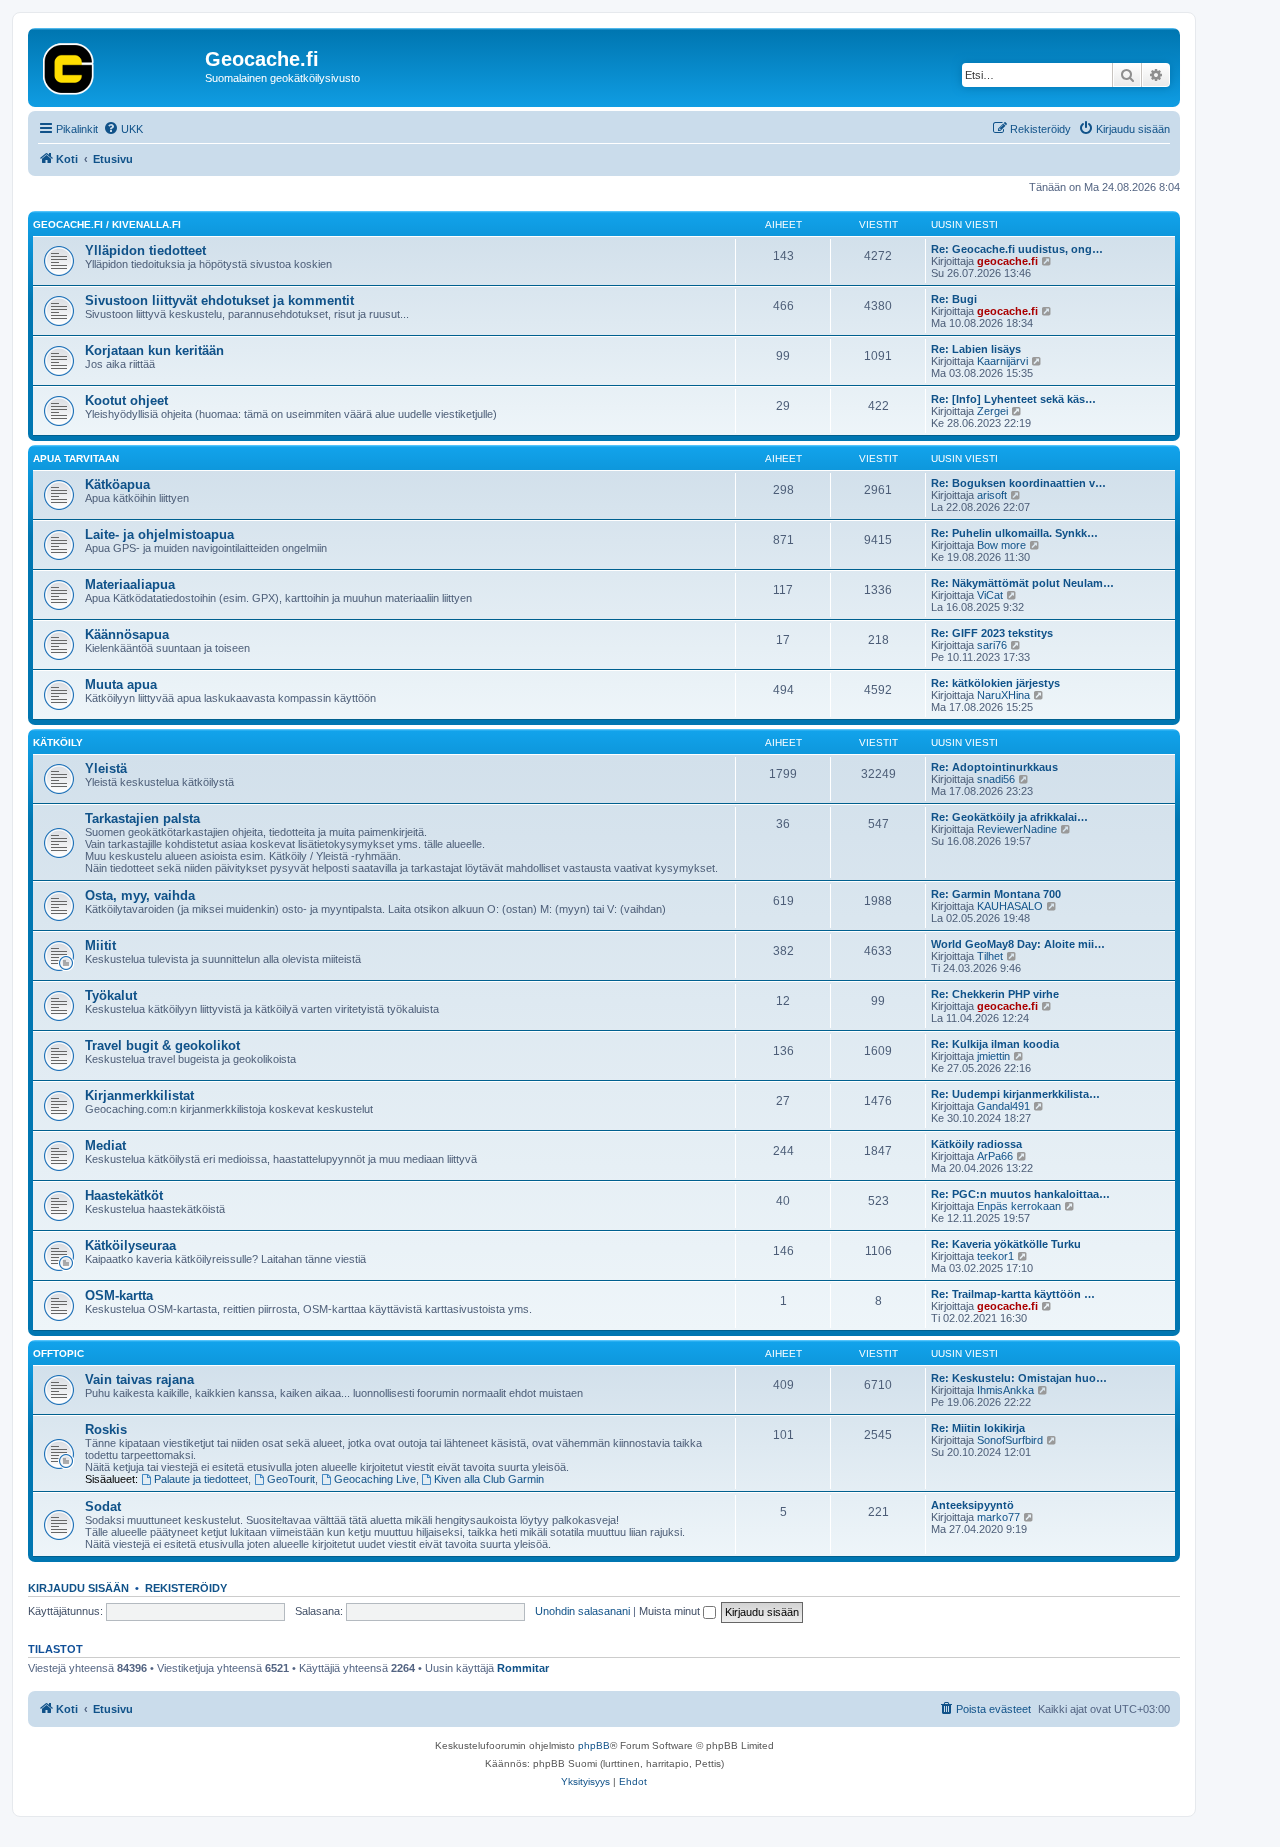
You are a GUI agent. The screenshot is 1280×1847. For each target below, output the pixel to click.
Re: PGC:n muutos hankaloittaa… (1020, 1194)
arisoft (992, 495)
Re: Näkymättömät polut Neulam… (1022, 583)
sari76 (992, 645)
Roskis (106, 1429)
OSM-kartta (119, 1295)
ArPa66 (995, 1156)
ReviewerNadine (1017, 829)
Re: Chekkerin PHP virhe (995, 994)
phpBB (594, 1745)
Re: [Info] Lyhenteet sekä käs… (1013, 399)
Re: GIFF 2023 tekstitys (992, 633)
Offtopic (58, 1353)
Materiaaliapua (130, 584)
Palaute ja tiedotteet (201, 1479)
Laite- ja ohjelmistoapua (159, 534)
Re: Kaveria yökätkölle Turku (1006, 1244)
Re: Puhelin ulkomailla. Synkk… (1014, 533)
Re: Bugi (954, 299)
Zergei (992, 411)
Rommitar (523, 1668)
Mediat (105, 1145)
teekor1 (995, 1256)
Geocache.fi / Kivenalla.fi (107, 224)
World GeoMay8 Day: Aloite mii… (1018, 944)
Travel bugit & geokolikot (162, 1045)
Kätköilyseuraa (130, 1245)
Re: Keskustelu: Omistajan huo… (1019, 1378)
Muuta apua (121, 684)
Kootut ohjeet (126, 400)
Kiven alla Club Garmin (489, 1479)
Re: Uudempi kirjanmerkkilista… (1015, 1094)
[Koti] (119, 65)
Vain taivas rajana (139, 1379)
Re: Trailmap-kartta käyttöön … (1013, 1294)
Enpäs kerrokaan (1019, 1206)
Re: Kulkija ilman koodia (995, 1044)
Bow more (1001, 545)
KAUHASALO (1010, 906)
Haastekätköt (124, 1195)
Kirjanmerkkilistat (139, 1095)
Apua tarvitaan (76, 458)
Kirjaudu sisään (78, 1588)
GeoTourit (291, 1479)
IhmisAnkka (1005, 1390)
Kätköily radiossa (976, 1144)
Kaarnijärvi (1002, 361)
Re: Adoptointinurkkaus (994, 767)
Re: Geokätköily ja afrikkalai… (1009, 817)
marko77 (998, 1517)
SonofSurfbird (1010, 1440)
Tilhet (990, 956)
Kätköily (58, 742)
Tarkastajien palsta (142, 818)
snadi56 (996, 779)
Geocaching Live (375, 1479)
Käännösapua (127, 634)
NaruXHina (1003, 695)
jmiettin (993, 1056)
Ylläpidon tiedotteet (145, 250)
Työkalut (111, 995)
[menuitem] (123, 129)
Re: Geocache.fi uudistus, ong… (1017, 249)
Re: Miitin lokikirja (978, 1428)
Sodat (103, 1506)
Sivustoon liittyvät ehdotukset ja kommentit (219, 300)
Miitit (100, 945)
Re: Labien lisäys (976, 349)
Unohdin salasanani (582, 1611)
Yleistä (106, 768)
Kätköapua (117, 484)
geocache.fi (1007, 261)
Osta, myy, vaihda (140, 895)
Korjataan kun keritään (154, 350)
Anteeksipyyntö (972, 1505)
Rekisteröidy (186, 1588)
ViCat (990, 595)
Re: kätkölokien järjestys (995, 683)
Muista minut (671, 1611)
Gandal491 (1003, 1106)
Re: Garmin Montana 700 (996, 894)
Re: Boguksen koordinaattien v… (1018, 483)
